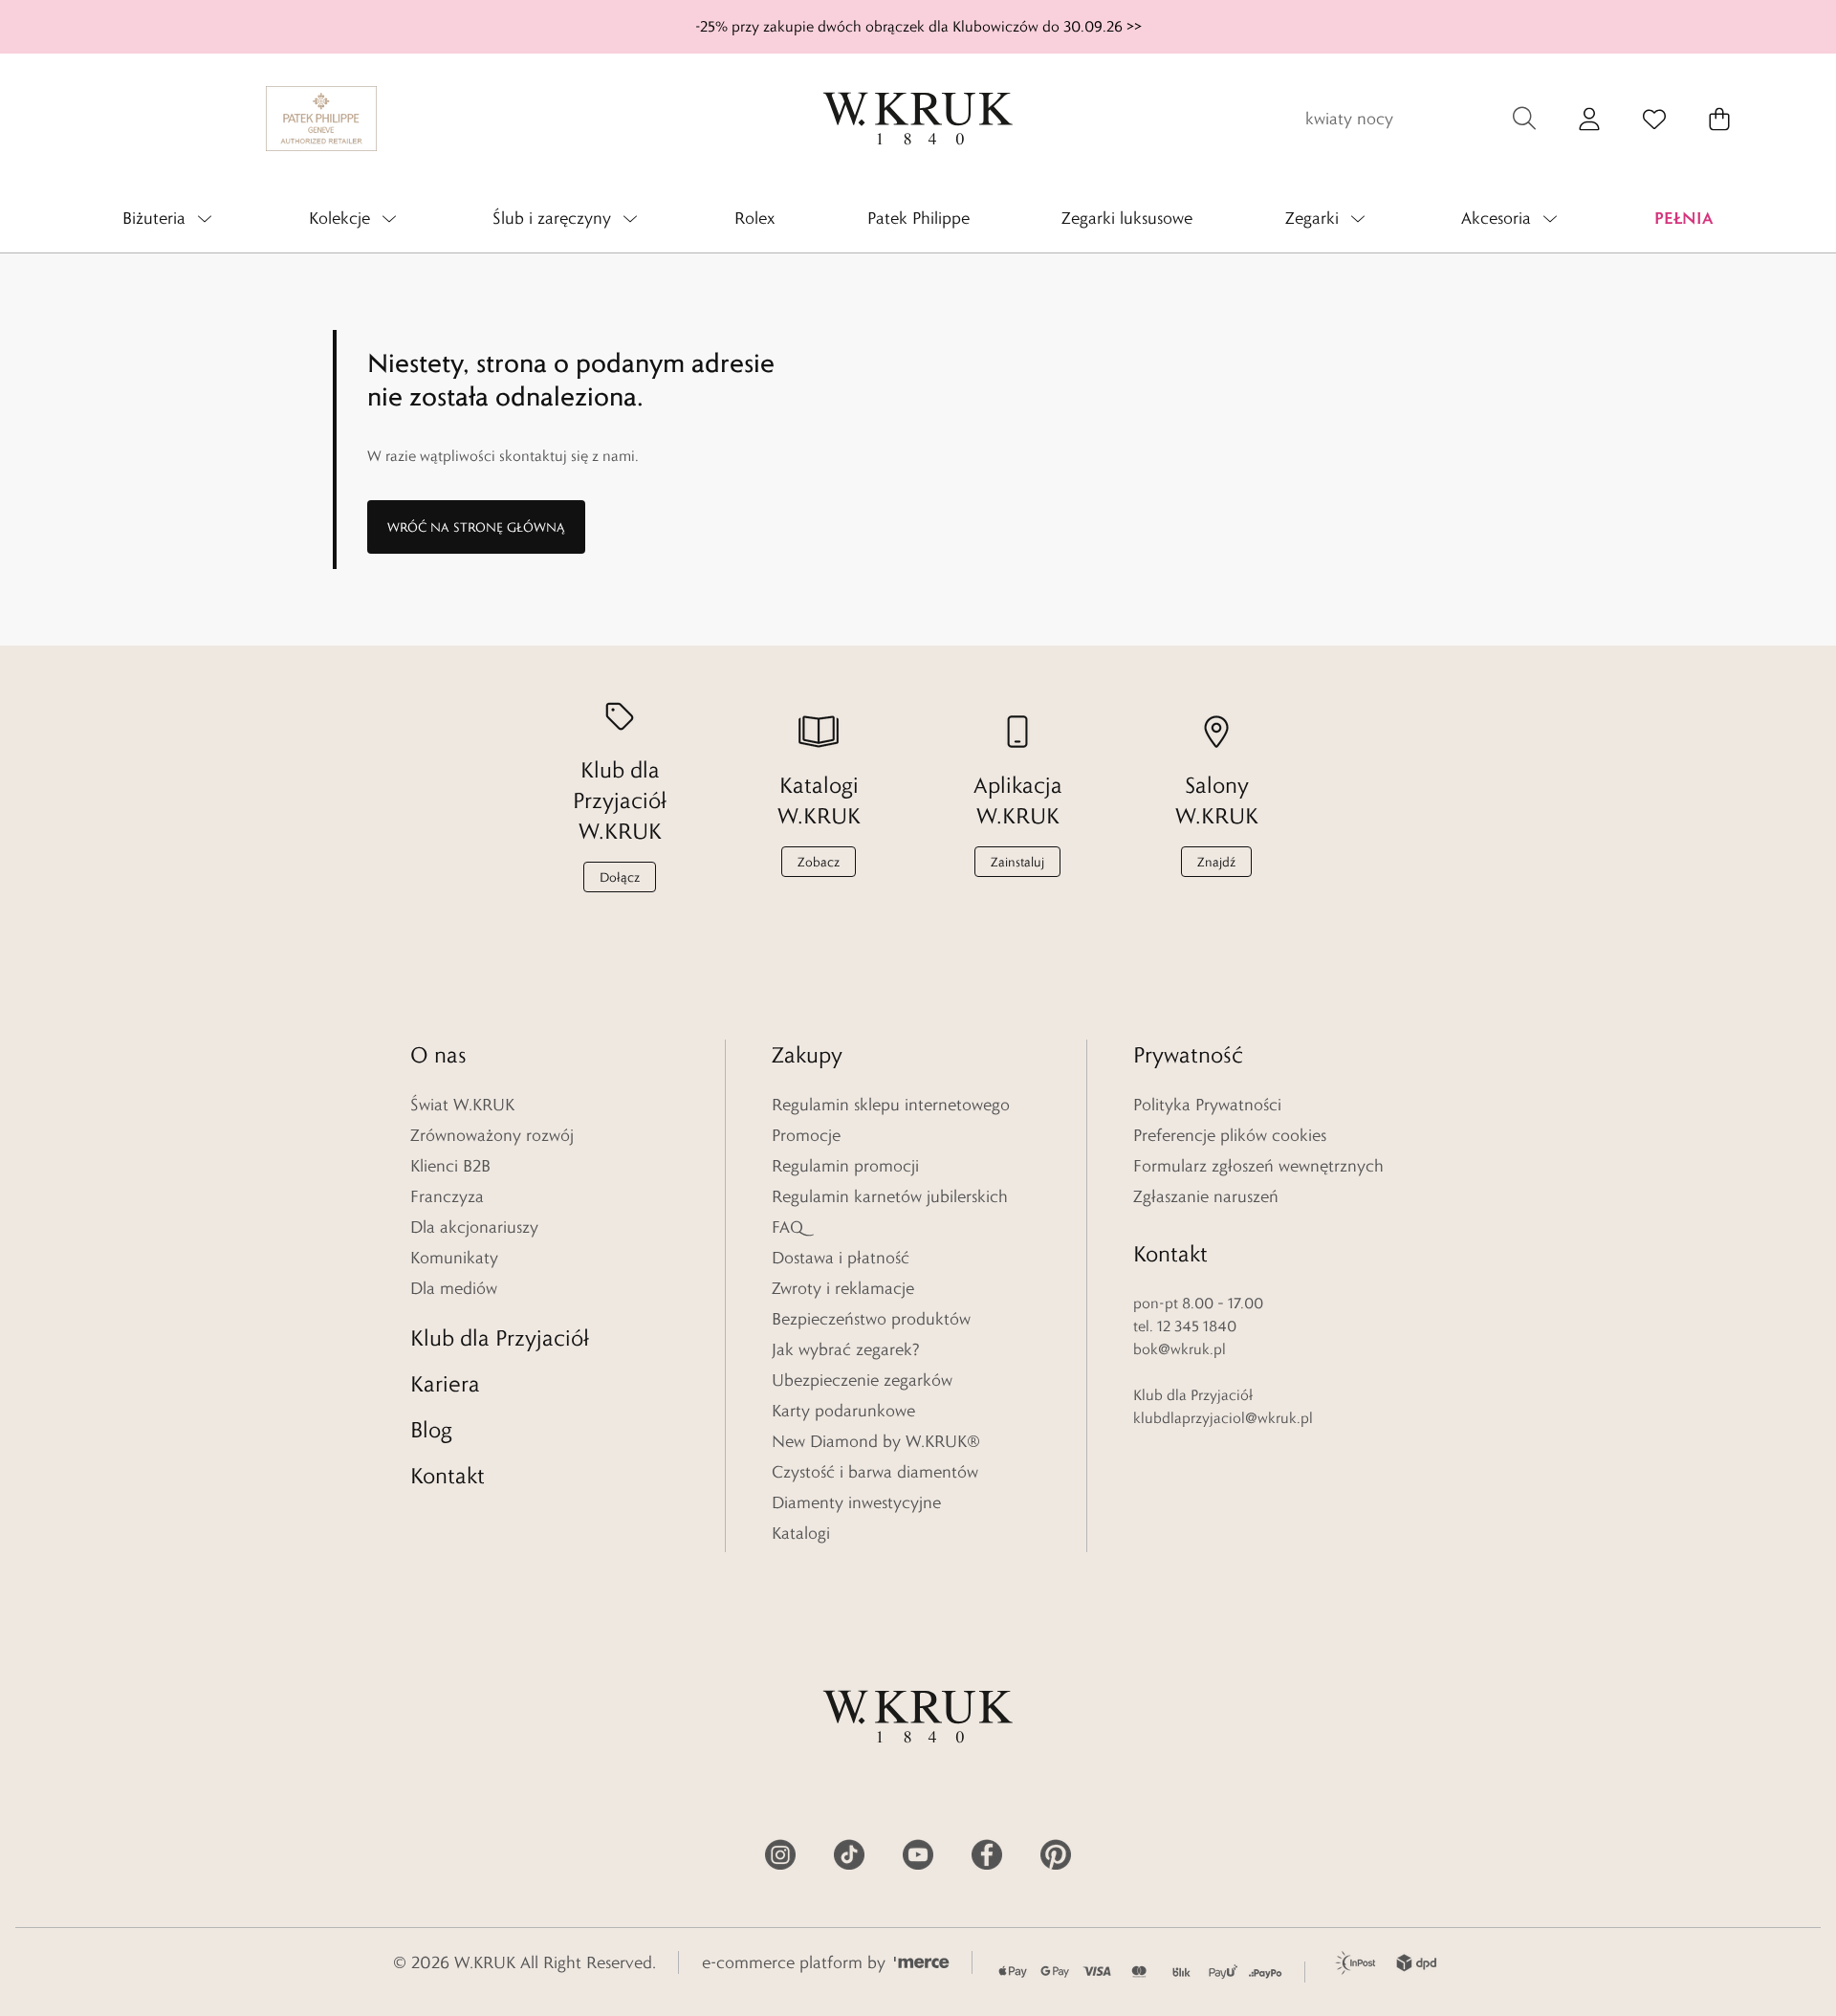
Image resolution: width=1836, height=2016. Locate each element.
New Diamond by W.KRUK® (876, 1441)
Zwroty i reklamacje (843, 1288)
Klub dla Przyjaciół (500, 1337)
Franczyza (447, 1196)
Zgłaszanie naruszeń (1206, 1196)
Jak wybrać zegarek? (846, 1349)
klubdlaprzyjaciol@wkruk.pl (1223, 1418)
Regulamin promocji (845, 1166)
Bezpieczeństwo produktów (871, 1319)
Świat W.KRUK (462, 1105)
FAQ (787, 1227)
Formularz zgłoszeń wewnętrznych (1258, 1166)
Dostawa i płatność (841, 1258)
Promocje (806, 1135)
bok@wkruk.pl (1180, 1349)
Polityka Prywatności (1207, 1105)
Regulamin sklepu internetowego (891, 1105)
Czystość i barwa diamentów (875, 1472)
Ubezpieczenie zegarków (862, 1380)
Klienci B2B (450, 1166)
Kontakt (448, 1475)
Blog (431, 1429)
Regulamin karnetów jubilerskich (890, 1196)
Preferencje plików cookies (1230, 1135)
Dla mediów (454, 1288)
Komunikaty (454, 1258)
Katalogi (801, 1533)
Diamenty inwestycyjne (856, 1502)
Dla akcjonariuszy (474, 1227)
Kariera (445, 1383)
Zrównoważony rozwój (492, 1135)
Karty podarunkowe (843, 1411)
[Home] (918, 119)
